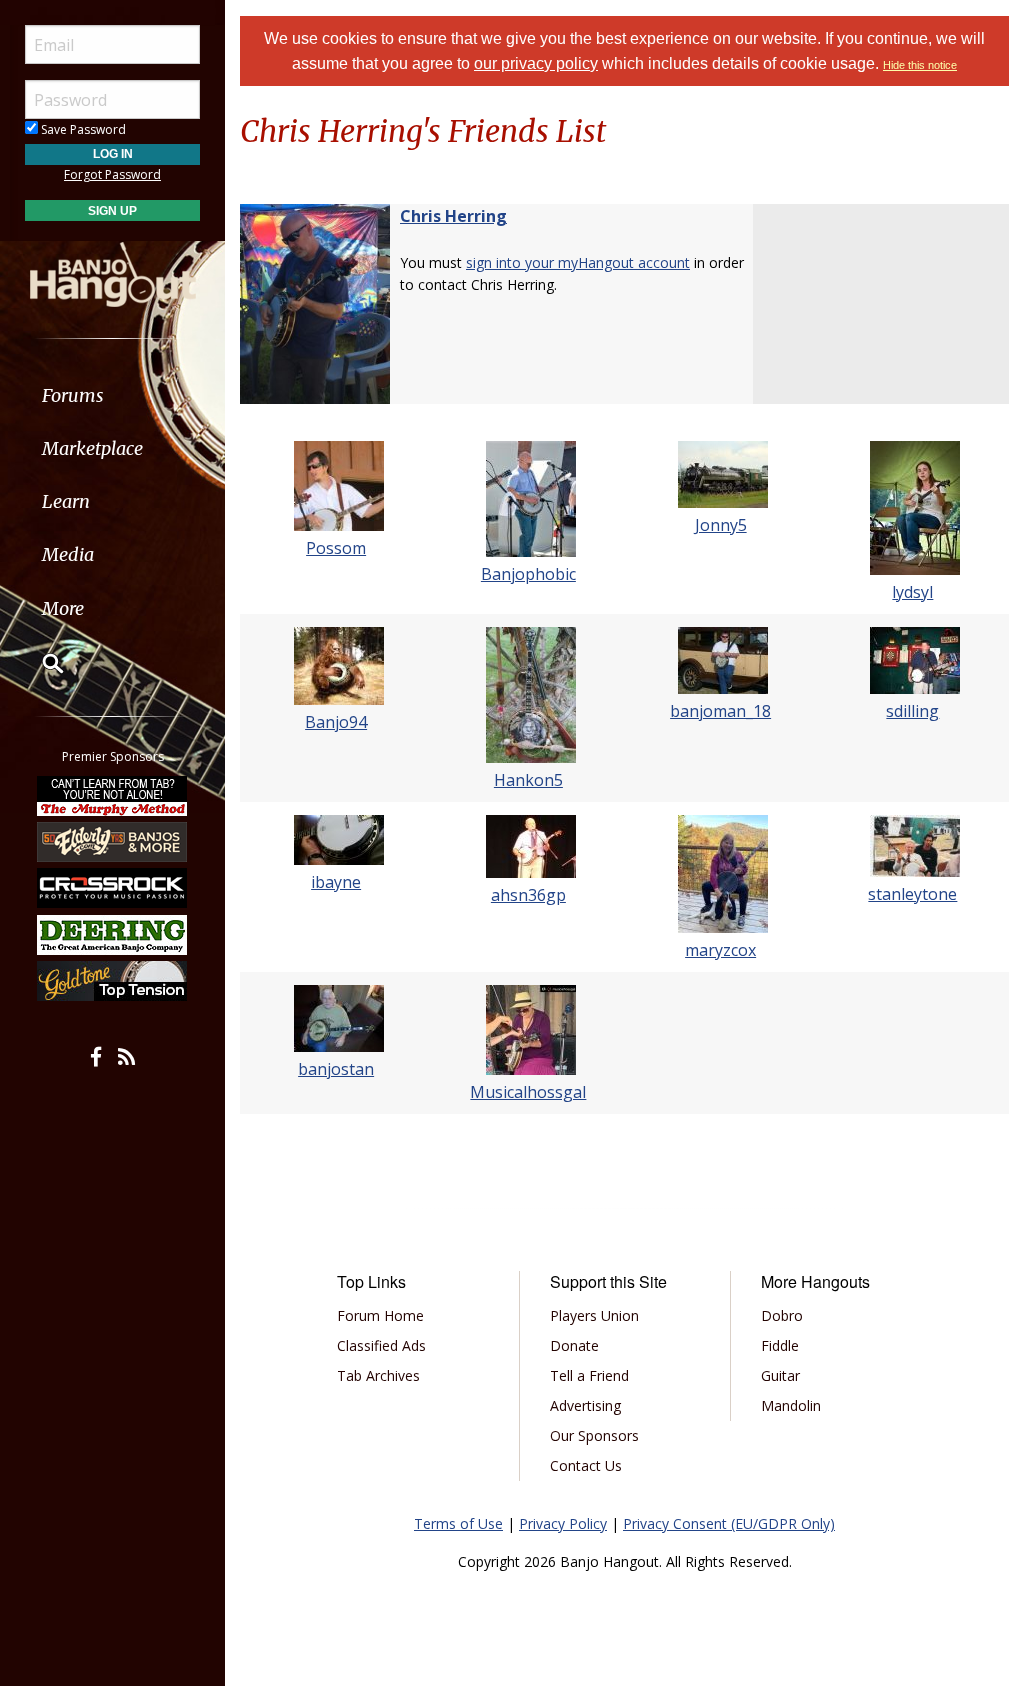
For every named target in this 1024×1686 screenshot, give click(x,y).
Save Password (82, 129)
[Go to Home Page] (113, 273)
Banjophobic (528, 574)
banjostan (336, 1069)
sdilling (912, 711)
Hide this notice (920, 65)
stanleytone (912, 894)
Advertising (585, 1405)
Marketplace (92, 448)
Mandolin (791, 1405)
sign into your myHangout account (578, 262)
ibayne (336, 882)
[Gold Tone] (113, 981)
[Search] (40, 663)
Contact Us (586, 1465)
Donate (574, 1345)
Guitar (780, 1375)
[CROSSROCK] (113, 888)
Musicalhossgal (528, 1092)
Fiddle (780, 1345)
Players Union (594, 1315)
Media (68, 554)
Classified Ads (381, 1345)
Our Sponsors (594, 1435)
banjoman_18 (720, 711)
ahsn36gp (528, 895)
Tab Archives (378, 1375)
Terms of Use (458, 1523)
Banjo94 (336, 722)
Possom (336, 548)
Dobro (782, 1315)
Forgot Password (112, 174)
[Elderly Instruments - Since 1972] (113, 842)
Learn (66, 501)
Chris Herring (453, 216)
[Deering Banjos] (113, 935)
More (63, 608)
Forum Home (380, 1315)
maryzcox (720, 950)
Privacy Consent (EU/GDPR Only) (729, 1523)
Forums (73, 395)
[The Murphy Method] (113, 795)
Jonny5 (721, 525)
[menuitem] (112, 395)
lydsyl (912, 592)
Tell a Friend (589, 1375)
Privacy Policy (563, 1523)
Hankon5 (528, 780)
